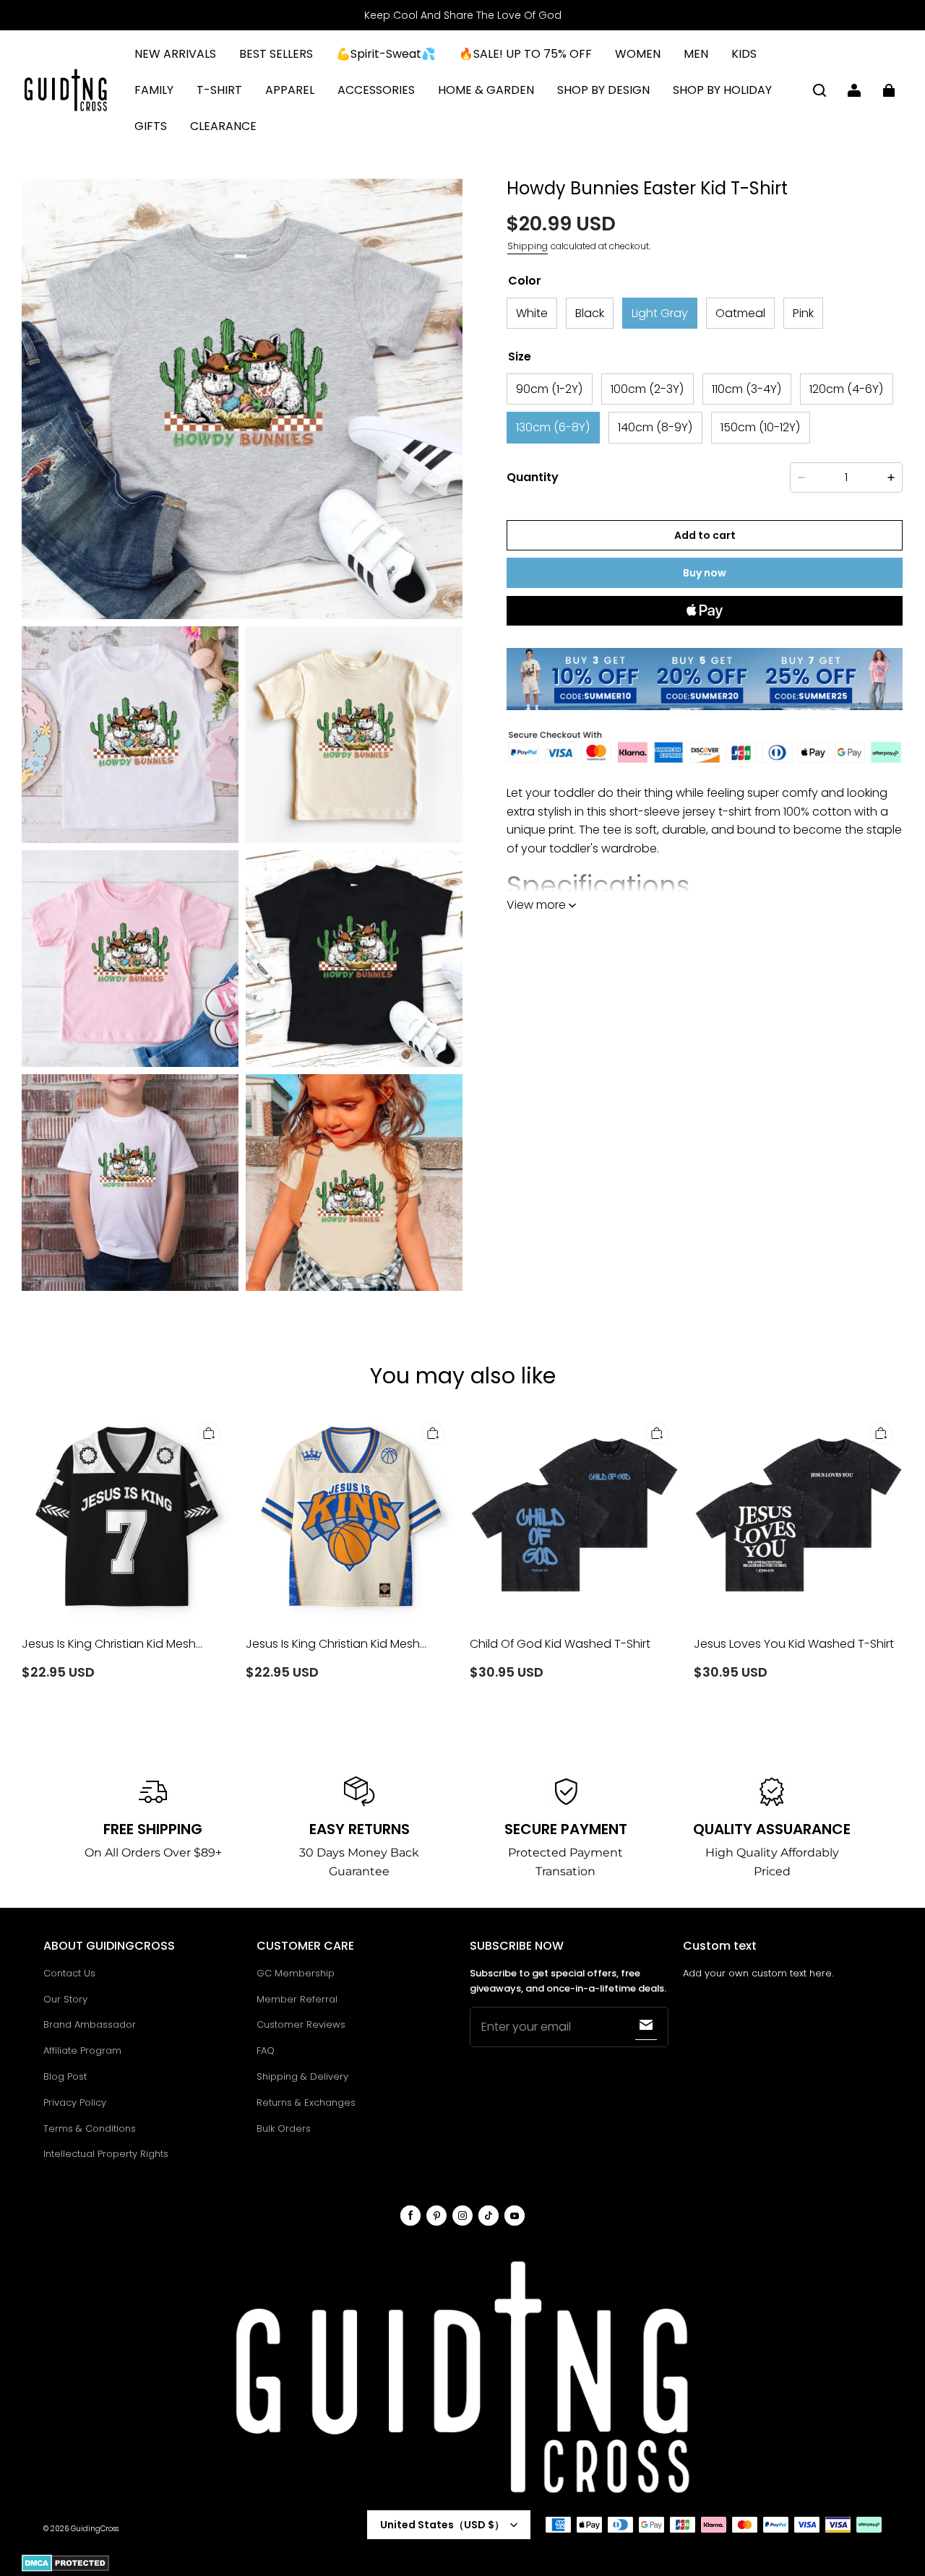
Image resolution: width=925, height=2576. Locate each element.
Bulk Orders (284, 2128)
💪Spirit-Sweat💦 (386, 54)
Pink (803, 313)
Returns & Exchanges (306, 2102)
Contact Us (69, 1973)
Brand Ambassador (90, 2024)
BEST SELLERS (276, 54)
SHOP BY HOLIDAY (722, 90)
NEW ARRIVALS (175, 54)
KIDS (744, 54)
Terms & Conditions (90, 2128)
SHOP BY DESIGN (603, 90)
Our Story (65, 1999)
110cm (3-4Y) (747, 389)
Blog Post (65, 2076)
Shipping (528, 246)
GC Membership (296, 1973)
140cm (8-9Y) (655, 428)
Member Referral (297, 1999)
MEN (696, 54)
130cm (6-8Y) (553, 428)
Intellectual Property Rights (106, 2154)
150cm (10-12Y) (761, 428)
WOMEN (638, 54)
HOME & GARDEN (486, 90)
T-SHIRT (219, 90)
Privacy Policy (75, 2102)
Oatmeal (740, 313)
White (532, 313)
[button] (819, 90)
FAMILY (154, 90)
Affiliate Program (82, 2050)
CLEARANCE (223, 126)
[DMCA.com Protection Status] (65, 2569)
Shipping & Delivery (302, 2076)
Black (590, 313)
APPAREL (290, 90)
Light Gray (660, 313)
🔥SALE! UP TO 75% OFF (525, 54)
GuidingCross (95, 2529)
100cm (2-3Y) (647, 389)
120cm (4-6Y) (847, 389)
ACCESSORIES (376, 90)
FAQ (266, 2050)
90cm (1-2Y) (550, 389)
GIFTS (151, 126)
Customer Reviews (301, 2024)
